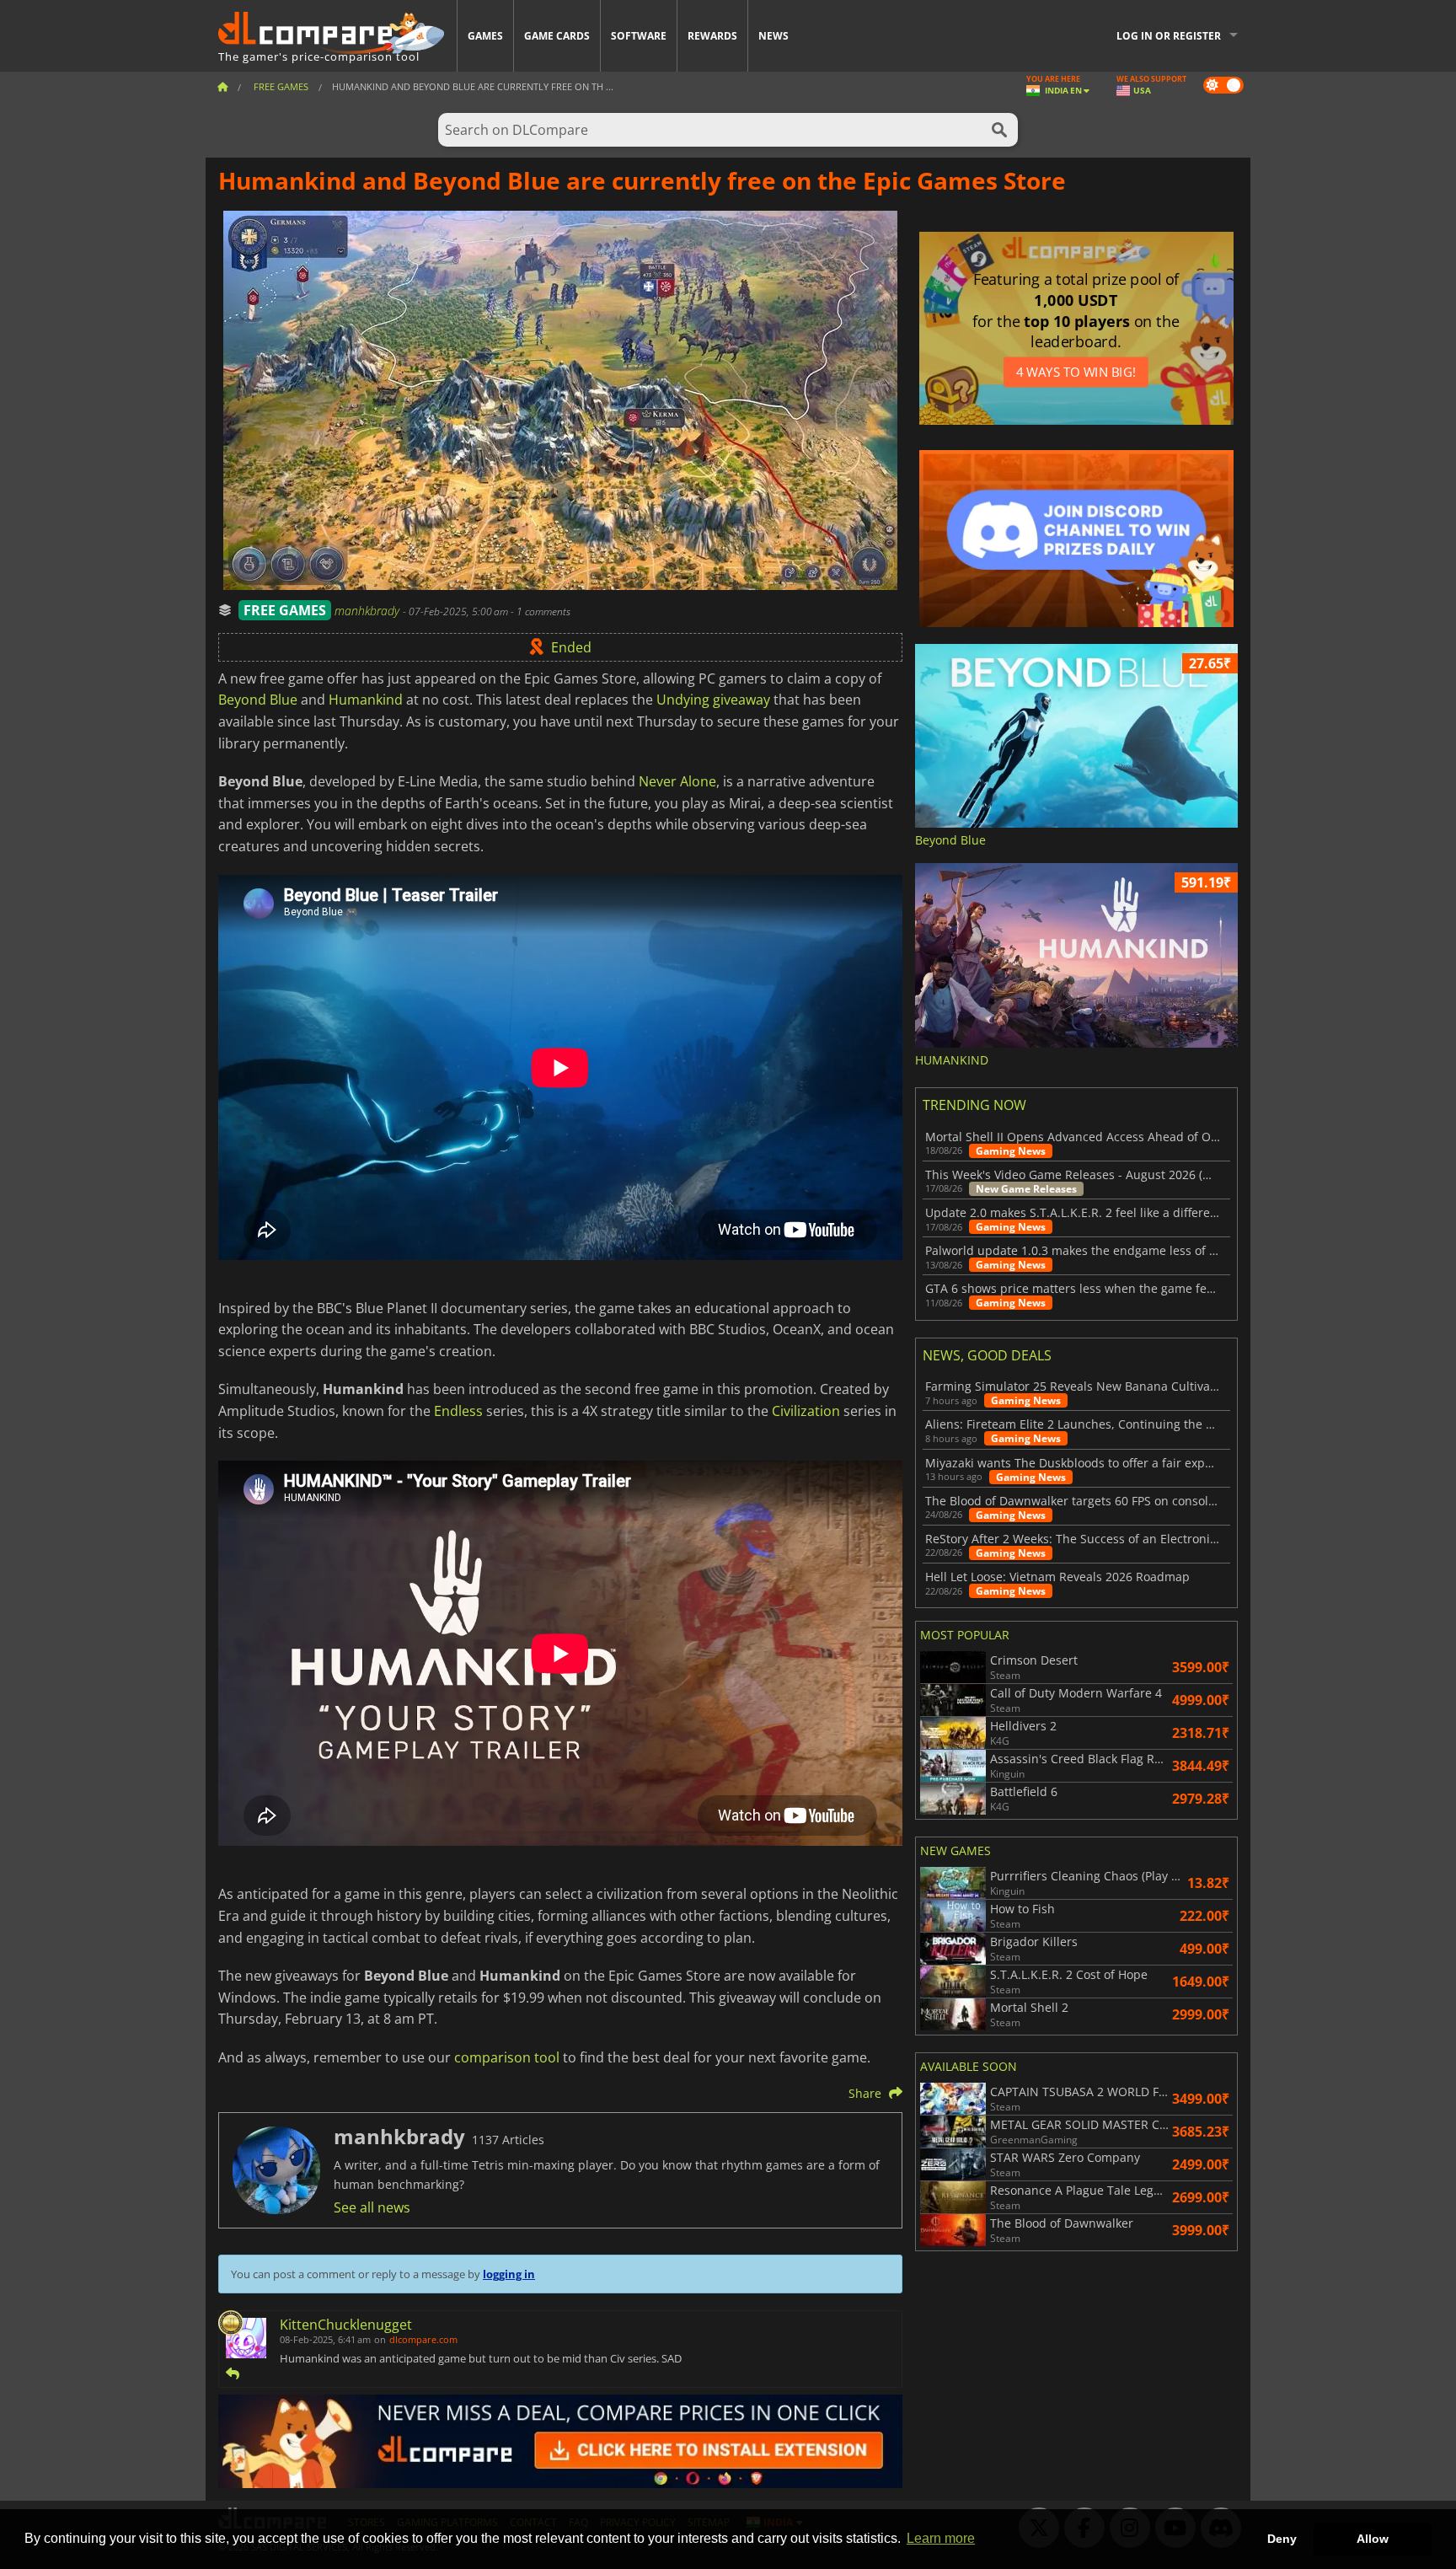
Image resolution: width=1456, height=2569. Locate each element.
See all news (372, 2207)
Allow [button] (1373, 2539)
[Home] (222, 86)
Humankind (366, 700)
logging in (509, 2274)
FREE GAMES (285, 610)
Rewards (712, 36)
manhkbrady (369, 611)
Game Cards (557, 36)
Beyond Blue (258, 700)
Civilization (806, 1411)
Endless (458, 1411)
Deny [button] (1282, 2539)
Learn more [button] (941, 2538)
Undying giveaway (713, 700)
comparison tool (507, 2057)
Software (639, 36)
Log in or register (1169, 36)
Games (485, 36)
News (773, 36)
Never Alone (677, 781)
